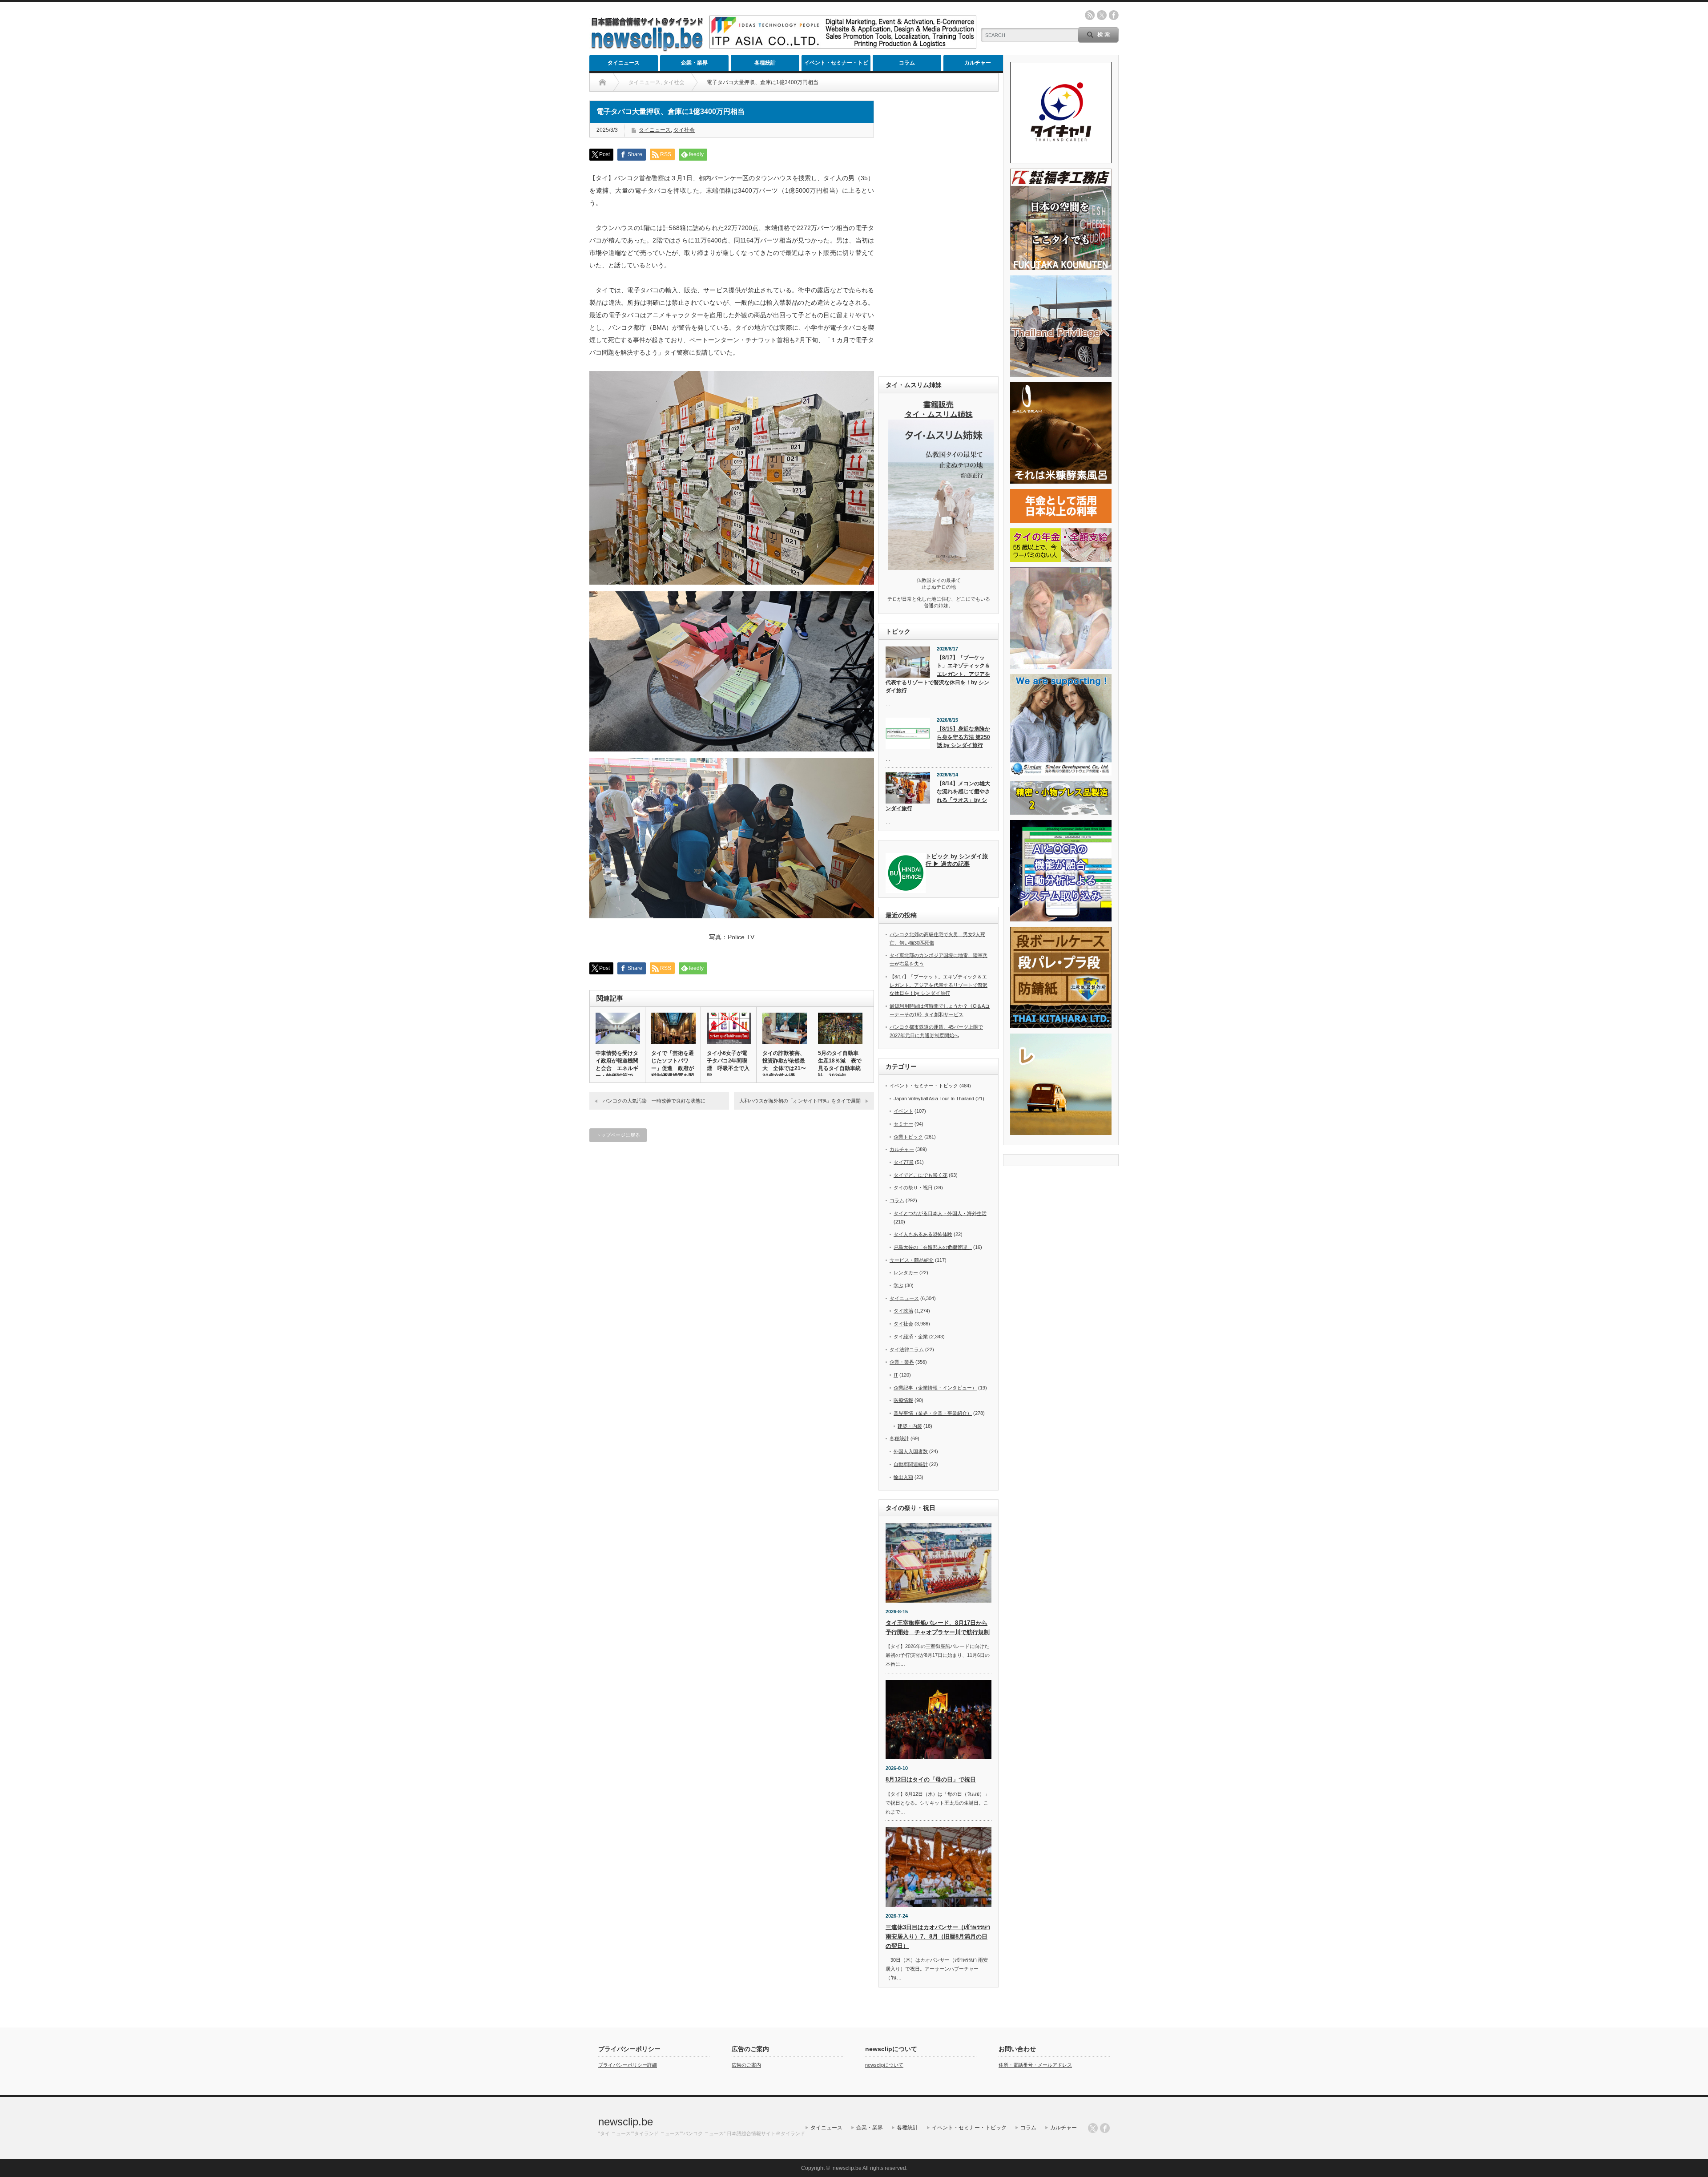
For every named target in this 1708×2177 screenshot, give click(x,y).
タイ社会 (684, 130)
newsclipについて (884, 2065)
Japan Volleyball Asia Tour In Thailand (934, 1099)
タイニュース (624, 63)
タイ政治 (903, 1311)
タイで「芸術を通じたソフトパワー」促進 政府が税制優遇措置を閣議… (673, 1068)
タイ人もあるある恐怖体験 (923, 1234)
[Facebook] (1105, 2128)
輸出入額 (903, 1477)
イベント (903, 1111)
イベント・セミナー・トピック (836, 65)
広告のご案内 (746, 2065)
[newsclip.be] (647, 49)
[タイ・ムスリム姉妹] (941, 567)
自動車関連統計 (911, 1464)
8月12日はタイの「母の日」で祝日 (931, 1779)
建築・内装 (910, 1426)
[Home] (602, 82)
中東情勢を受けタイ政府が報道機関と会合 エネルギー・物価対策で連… (617, 1068)
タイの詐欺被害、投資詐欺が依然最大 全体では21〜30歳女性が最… (784, 1064)
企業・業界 (694, 63)
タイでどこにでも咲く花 (920, 1175)
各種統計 (765, 63)
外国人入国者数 (911, 1451)
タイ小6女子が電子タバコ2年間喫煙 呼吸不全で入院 (728, 1064)
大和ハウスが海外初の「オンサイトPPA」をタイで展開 (800, 1101)
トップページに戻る (618, 1135)
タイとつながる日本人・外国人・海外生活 (940, 1213)
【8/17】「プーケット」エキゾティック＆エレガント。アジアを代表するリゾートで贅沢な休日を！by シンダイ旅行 (938, 674)
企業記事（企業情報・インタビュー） (935, 1388)
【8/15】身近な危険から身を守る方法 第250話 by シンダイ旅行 (963, 737)
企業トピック (908, 1137)
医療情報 (903, 1400)
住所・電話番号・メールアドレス (1035, 2065)
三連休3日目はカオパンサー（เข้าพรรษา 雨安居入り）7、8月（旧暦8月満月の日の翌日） (938, 1937)
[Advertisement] (939, 234)
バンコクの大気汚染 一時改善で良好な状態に (654, 1101)
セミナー (903, 1124)
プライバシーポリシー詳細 (628, 2065)
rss (1090, 15)
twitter (1102, 15)
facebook (1114, 15)
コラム (907, 63)
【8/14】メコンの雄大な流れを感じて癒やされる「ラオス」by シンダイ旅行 (938, 796)
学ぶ (898, 1285)
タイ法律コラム (907, 1349)
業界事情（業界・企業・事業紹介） (933, 1413)
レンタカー (906, 1272)
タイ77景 (904, 1162)
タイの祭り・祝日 (913, 1187)
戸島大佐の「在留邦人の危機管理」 (933, 1247)
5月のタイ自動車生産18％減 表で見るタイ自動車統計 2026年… (840, 1064)
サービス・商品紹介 (912, 1260)
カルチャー (978, 63)
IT (896, 1375)
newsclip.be (626, 2122)
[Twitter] (1093, 2128)
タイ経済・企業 (911, 1337)
